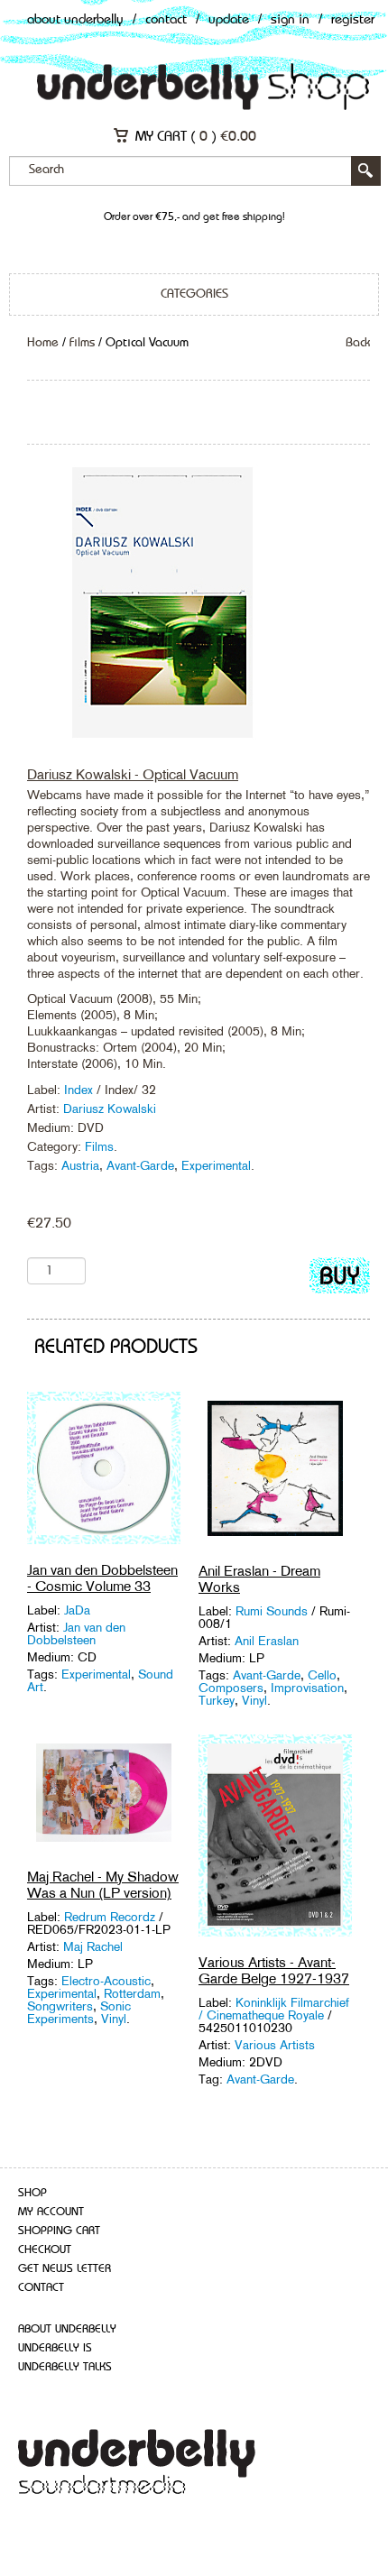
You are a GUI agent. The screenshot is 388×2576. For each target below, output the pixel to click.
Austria (80, 1165)
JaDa (77, 1610)
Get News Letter (65, 2269)
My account (51, 2212)
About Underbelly (75, 20)
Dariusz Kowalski (110, 1109)
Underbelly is (55, 2348)
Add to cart (340, 1279)
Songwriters (60, 2006)
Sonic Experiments (79, 2012)
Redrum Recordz (110, 1917)
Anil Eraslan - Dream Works (259, 1579)
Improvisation (307, 1688)
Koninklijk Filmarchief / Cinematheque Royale (274, 2009)
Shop (32, 2193)
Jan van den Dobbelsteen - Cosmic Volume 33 (102, 1578)
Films (82, 343)
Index (80, 1090)
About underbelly (67, 2329)
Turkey (217, 1700)
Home (43, 343)
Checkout (45, 2250)
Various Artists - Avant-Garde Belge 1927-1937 (274, 1970)
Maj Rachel (93, 1946)
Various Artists (275, 2045)
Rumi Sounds (272, 1611)
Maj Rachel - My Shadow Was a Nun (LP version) (103, 1885)
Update (229, 20)
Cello (322, 1675)
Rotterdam (132, 1993)
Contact (166, 20)
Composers (231, 1688)
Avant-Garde (140, 1165)
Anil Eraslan (267, 1641)
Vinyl (254, 1700)
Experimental (216, 1165)
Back (358, 343)
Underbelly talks (65, 2367)
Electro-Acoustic (106, 1981)
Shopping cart (59, 2231)
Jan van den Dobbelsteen (76, 1633)
